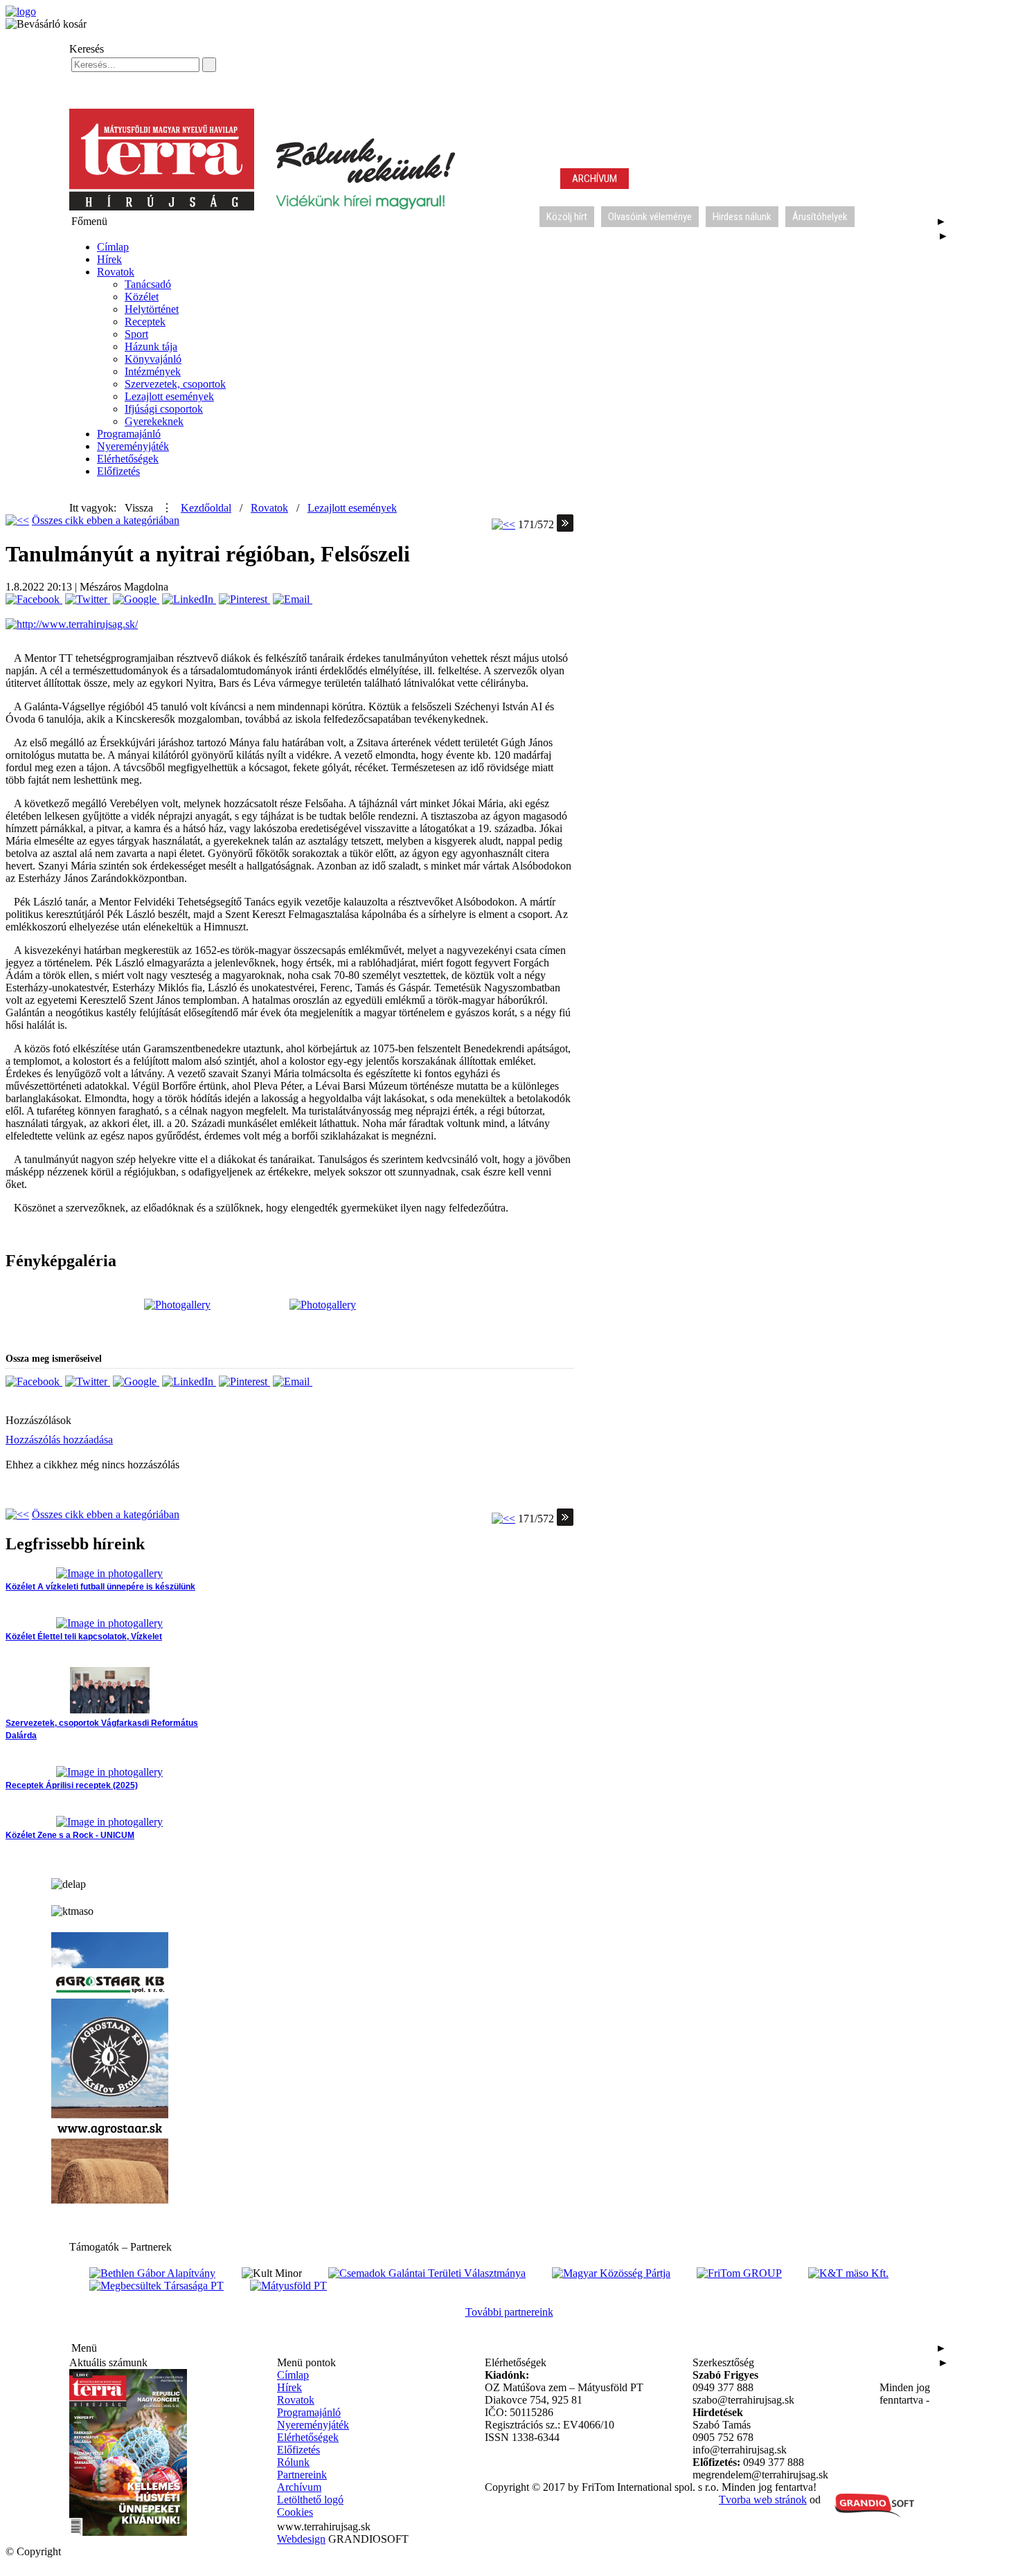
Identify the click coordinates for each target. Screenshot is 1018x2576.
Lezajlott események (169, 396)
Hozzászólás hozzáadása (59, 1440)
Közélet (142, 297)
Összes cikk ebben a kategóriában (106, 520)
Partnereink (302, 2475)
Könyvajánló (153, 359)
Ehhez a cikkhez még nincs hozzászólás (92, 1465)
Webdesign (301, 2539)
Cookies (295, 2512)
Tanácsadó (148, 284)
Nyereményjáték (133, 446)
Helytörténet (152, 309)
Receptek (145, 322)
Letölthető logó (310, 2500)
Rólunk (293, 2462)
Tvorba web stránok (763, 2500)
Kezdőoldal (206, 508)
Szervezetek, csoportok (175, 384)
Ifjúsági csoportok (164, 409)
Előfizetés (118, 471)
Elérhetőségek (128, 459)
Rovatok (116, 272)
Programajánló (129, 434)
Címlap (113, 247)
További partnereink (509, 2312)
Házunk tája (151, 346)
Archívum (299, 2487)
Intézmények (153, 371)
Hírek (109, 259)
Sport (136, 334)
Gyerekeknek (154, 421)
